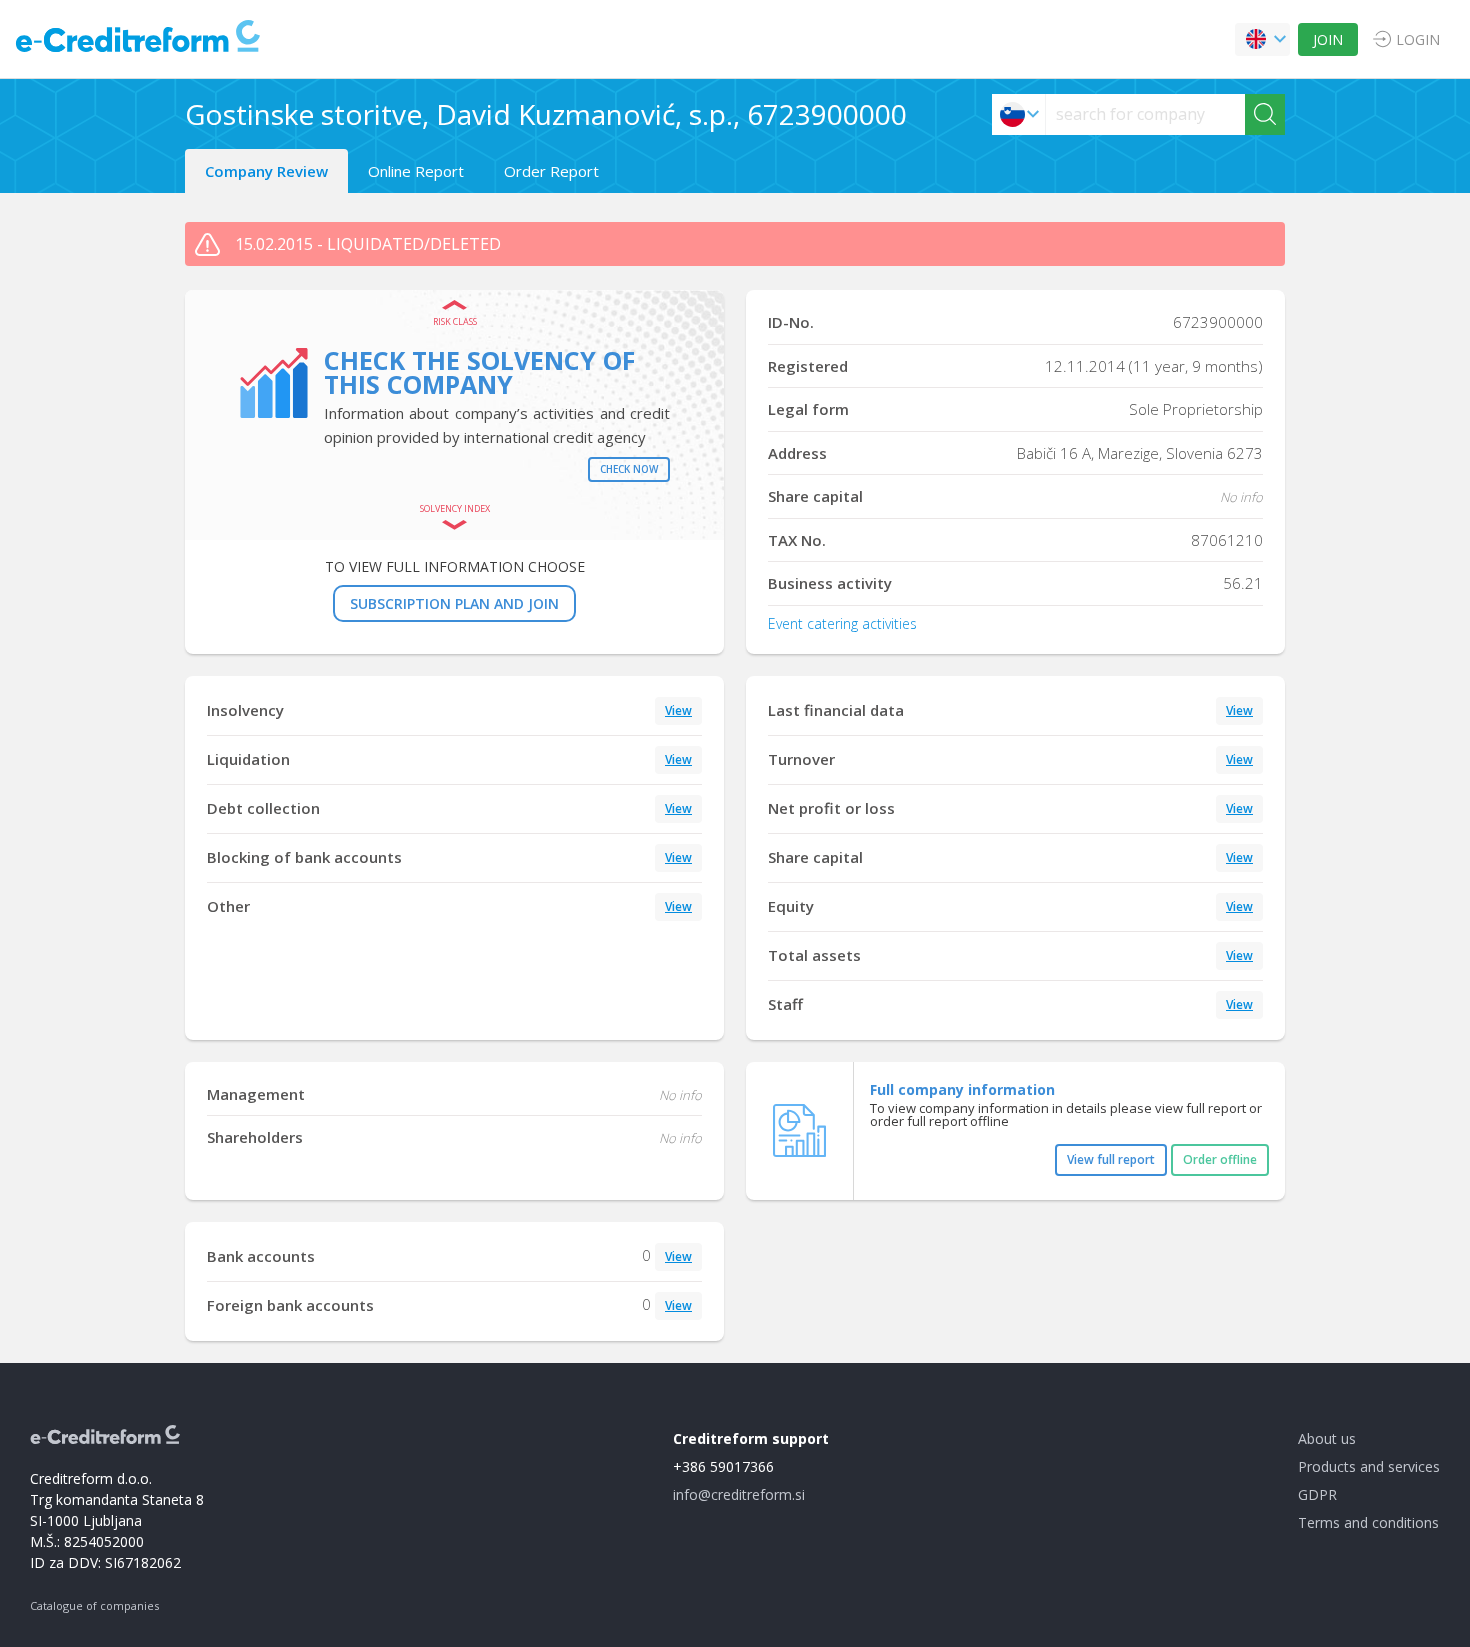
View (678, 710)
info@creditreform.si (739, 1494)
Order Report (551, 171)
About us (1327, 1438)
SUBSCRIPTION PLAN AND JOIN (454, 603)
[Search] (1265, 114)
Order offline (1220, 1159)
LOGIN (1418, 39)
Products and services (1369, 1466)
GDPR (1317, 1494)
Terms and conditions (1368, 1522)
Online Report (416, 171)
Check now (629, 469)
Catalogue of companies (94, 1605)
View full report (1111, 1159)
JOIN (1328, 39)
